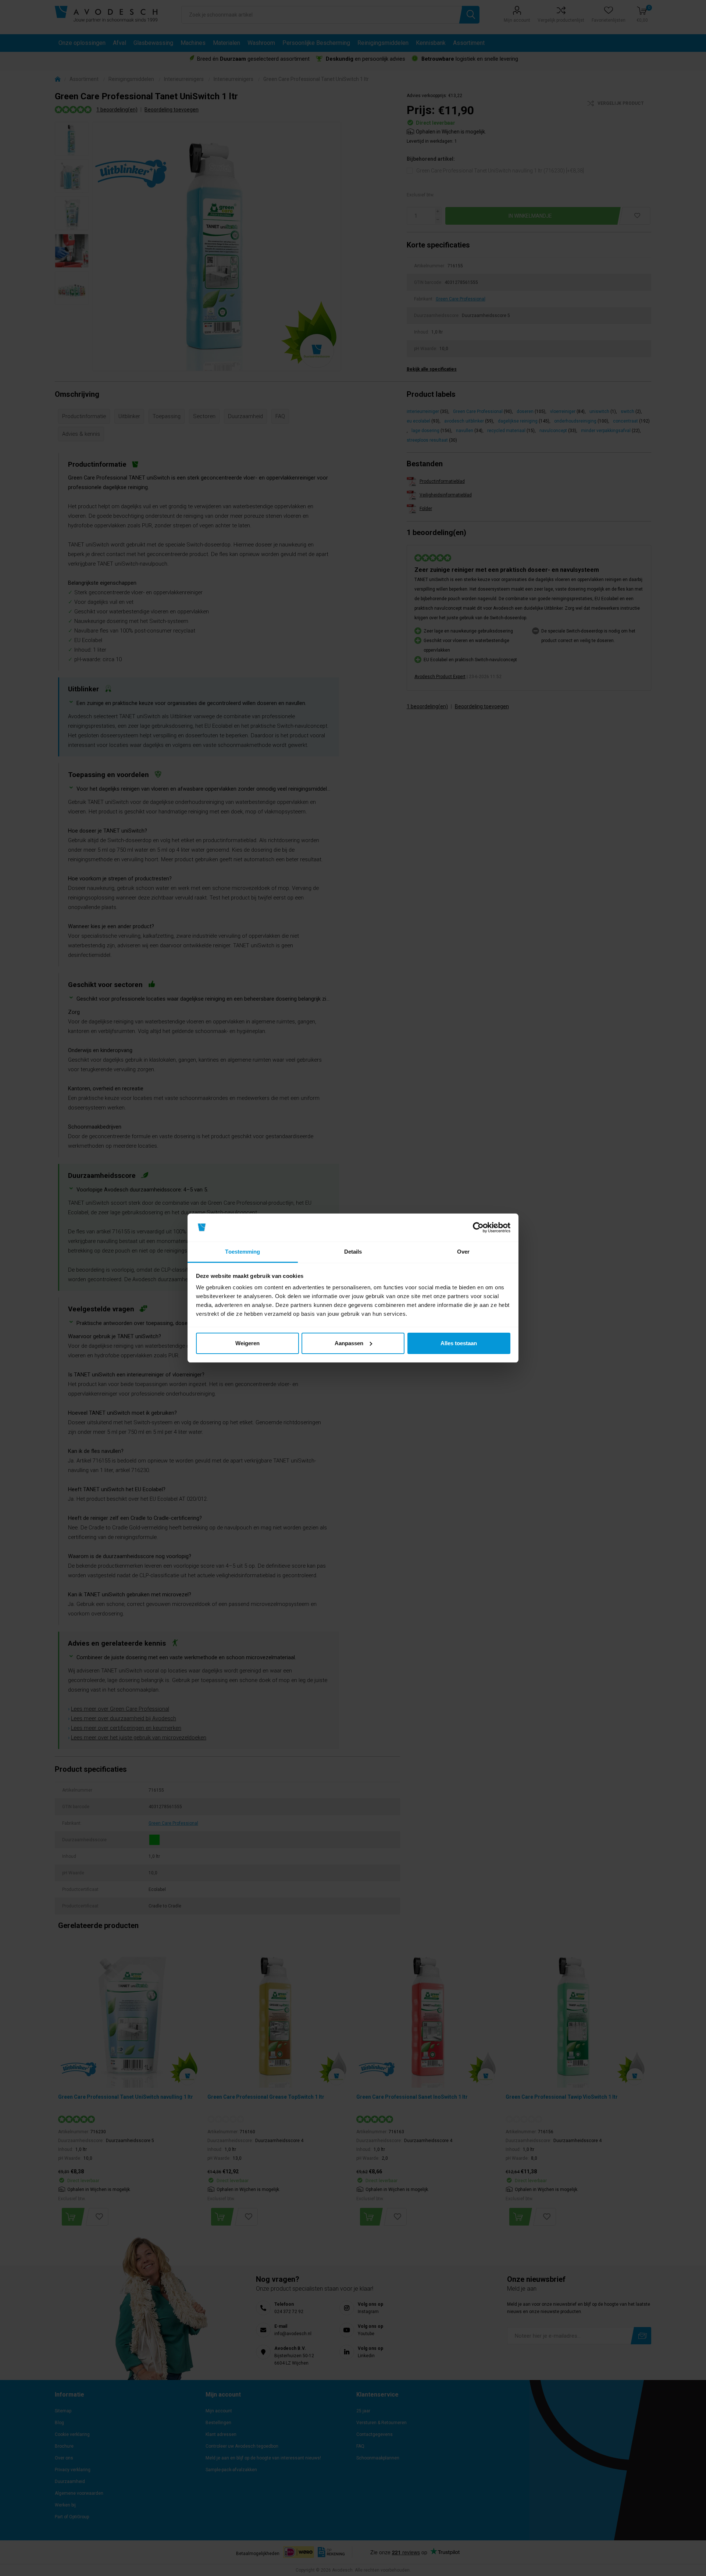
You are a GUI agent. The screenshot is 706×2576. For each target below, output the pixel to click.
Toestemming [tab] (243, 1252)
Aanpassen (349, 1343)
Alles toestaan (459, 1343)
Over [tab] (463, 1252)
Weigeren (247, 1343)
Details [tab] (353, 1252)
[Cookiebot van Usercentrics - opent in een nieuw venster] (478, 1228)
